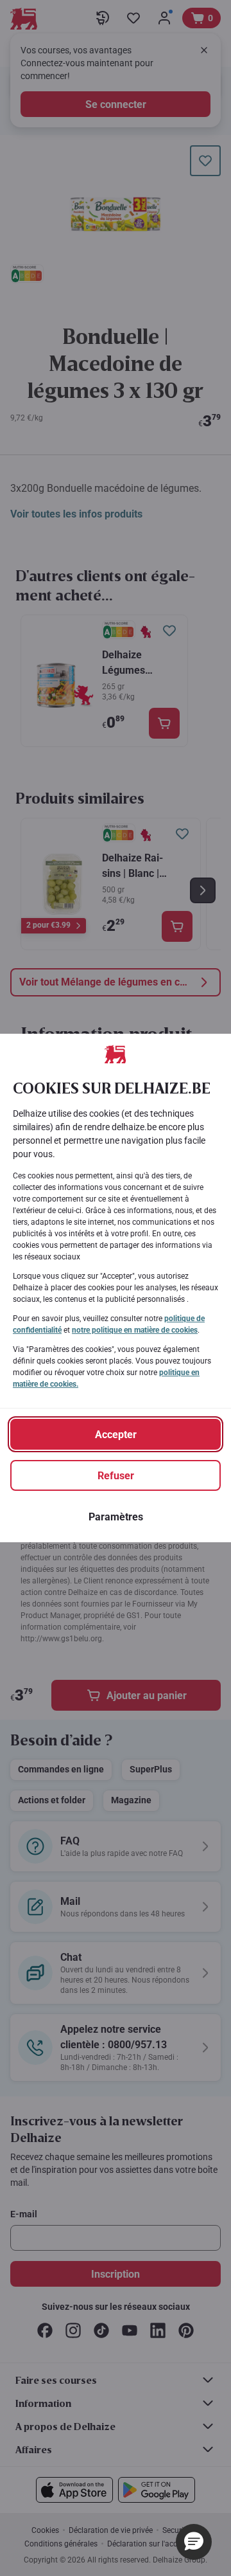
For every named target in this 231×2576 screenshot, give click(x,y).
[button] (194, 2542)
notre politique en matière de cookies (135, 1330)
